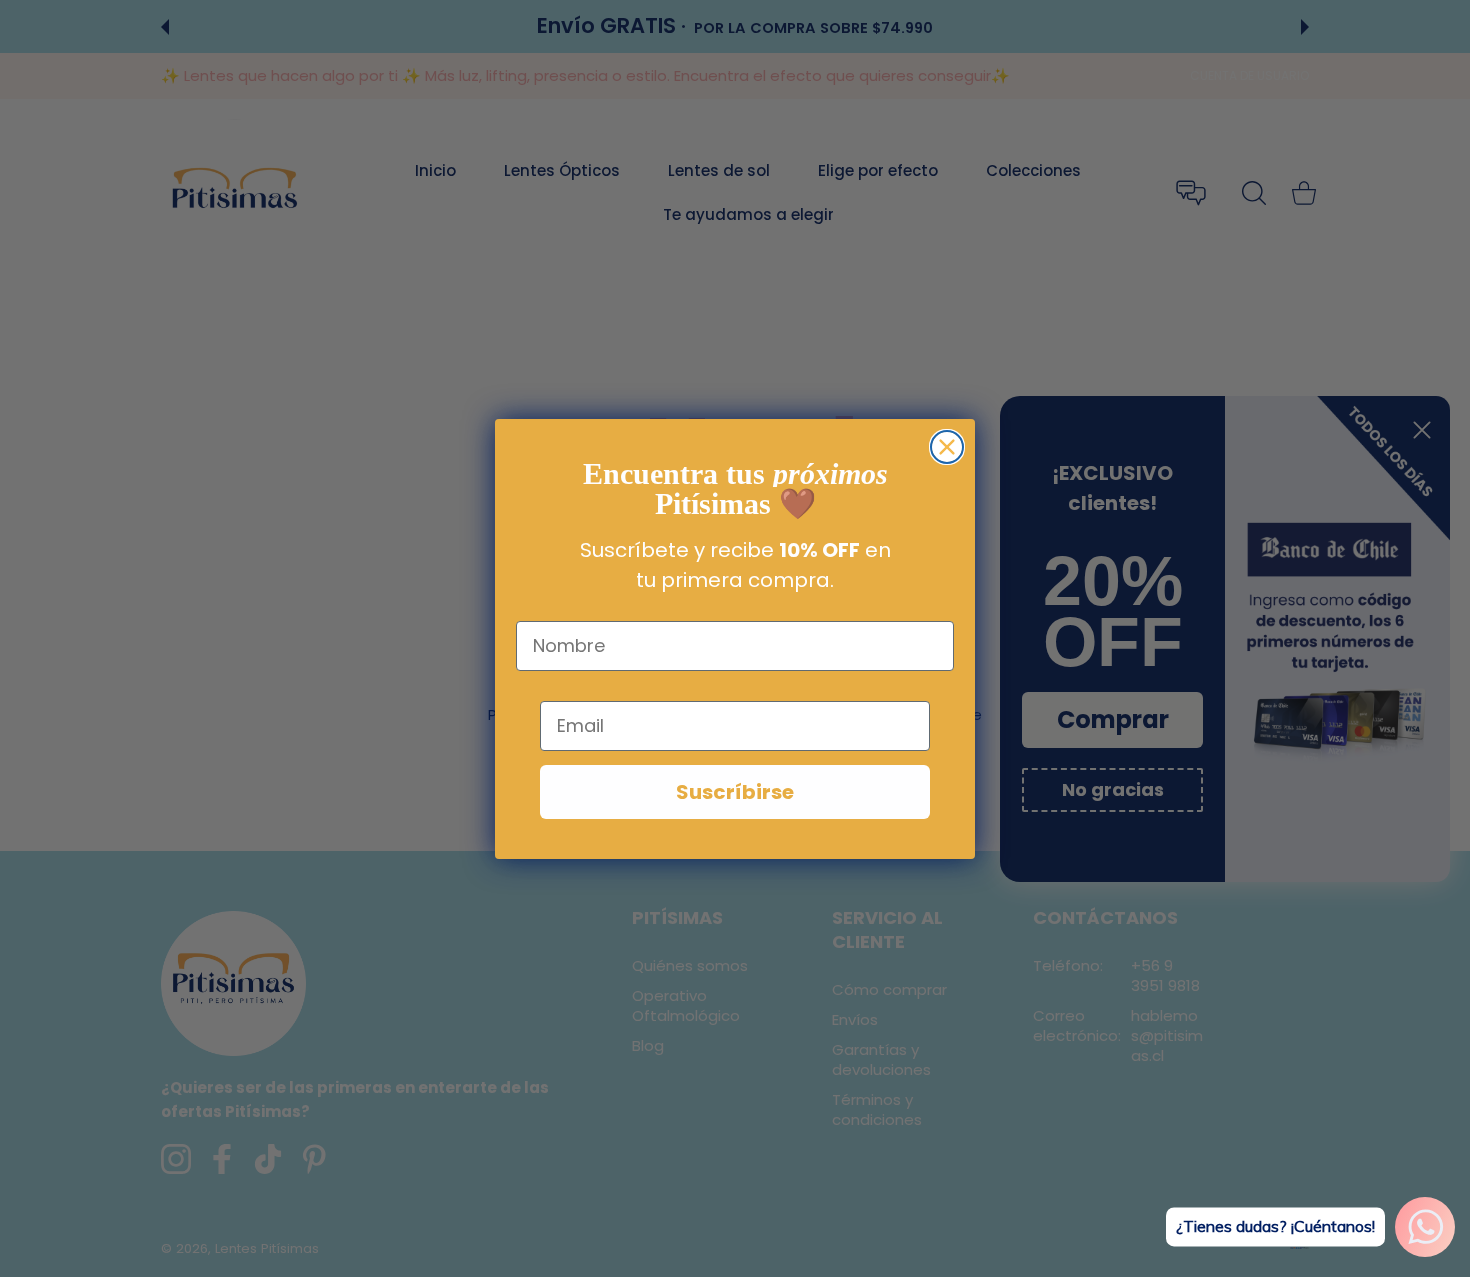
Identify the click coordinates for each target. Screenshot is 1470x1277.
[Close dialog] (947, 447)
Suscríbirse (735, 792)
